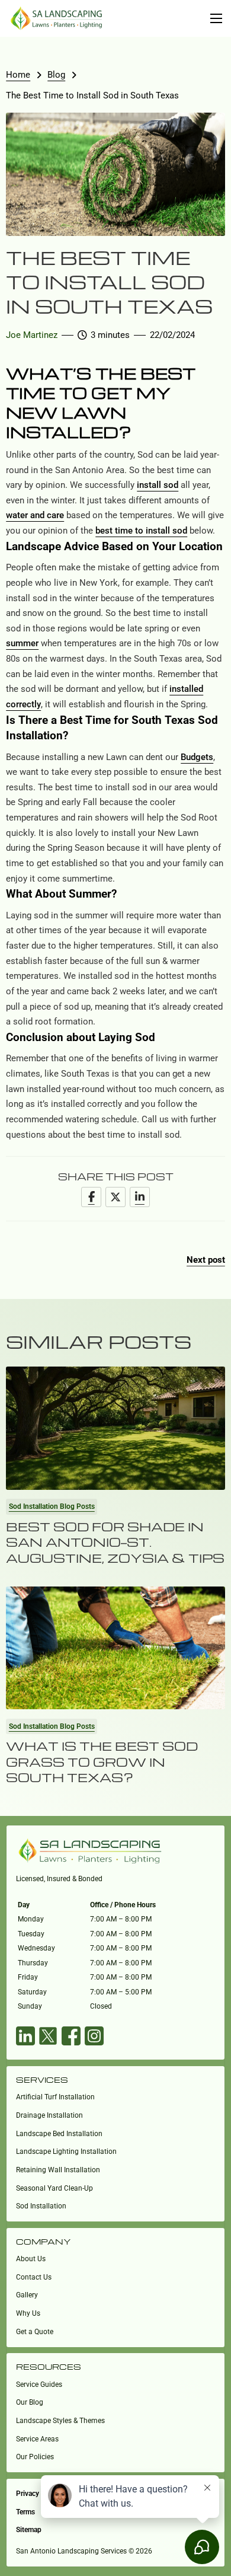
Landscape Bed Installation (59, 2134)
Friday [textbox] (28, 1977)
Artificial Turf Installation (55, 2097)
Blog (56, 75)
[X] (115, 1197)
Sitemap (29, 2530)
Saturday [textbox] (32, 1992)
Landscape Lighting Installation (66, 2152)
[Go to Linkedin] (25, 2039)
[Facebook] (91, 1197)
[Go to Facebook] (71, 2039)
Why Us (28, 2313)
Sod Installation (41, 2206)
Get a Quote (35, 2332)
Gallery (27, 2295)
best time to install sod (141, 531)
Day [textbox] (24, 1905)
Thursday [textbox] (33, 1963)
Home (18, 75)
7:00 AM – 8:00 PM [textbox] (121, 1919)
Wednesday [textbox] (36, 1948)
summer (22, 643)
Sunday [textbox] (30, 2006)
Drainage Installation (49, 2115)
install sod (158, 485)
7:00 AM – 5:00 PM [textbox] (121, 1992)
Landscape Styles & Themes (60, 2421)
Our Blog (30, 2402)
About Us (31, 2259)
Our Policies (35, 2457)
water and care (35, 515)
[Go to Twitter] (48, 2039)
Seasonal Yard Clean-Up (54, 2188)
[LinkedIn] (140, 1197)
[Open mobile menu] (216, 18)
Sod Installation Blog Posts (52, 1506)
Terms (25, 2512)
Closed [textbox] (101, 2006)
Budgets (197, 757)
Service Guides (39, 2385)
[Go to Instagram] (94, 2039)
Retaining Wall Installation (58, 2170)
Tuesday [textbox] (31, 1934)
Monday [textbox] (31, 1919)
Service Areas (37, 2439)
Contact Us (34, 2277)
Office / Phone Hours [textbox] (123, 1905)
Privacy (28, 2494)
